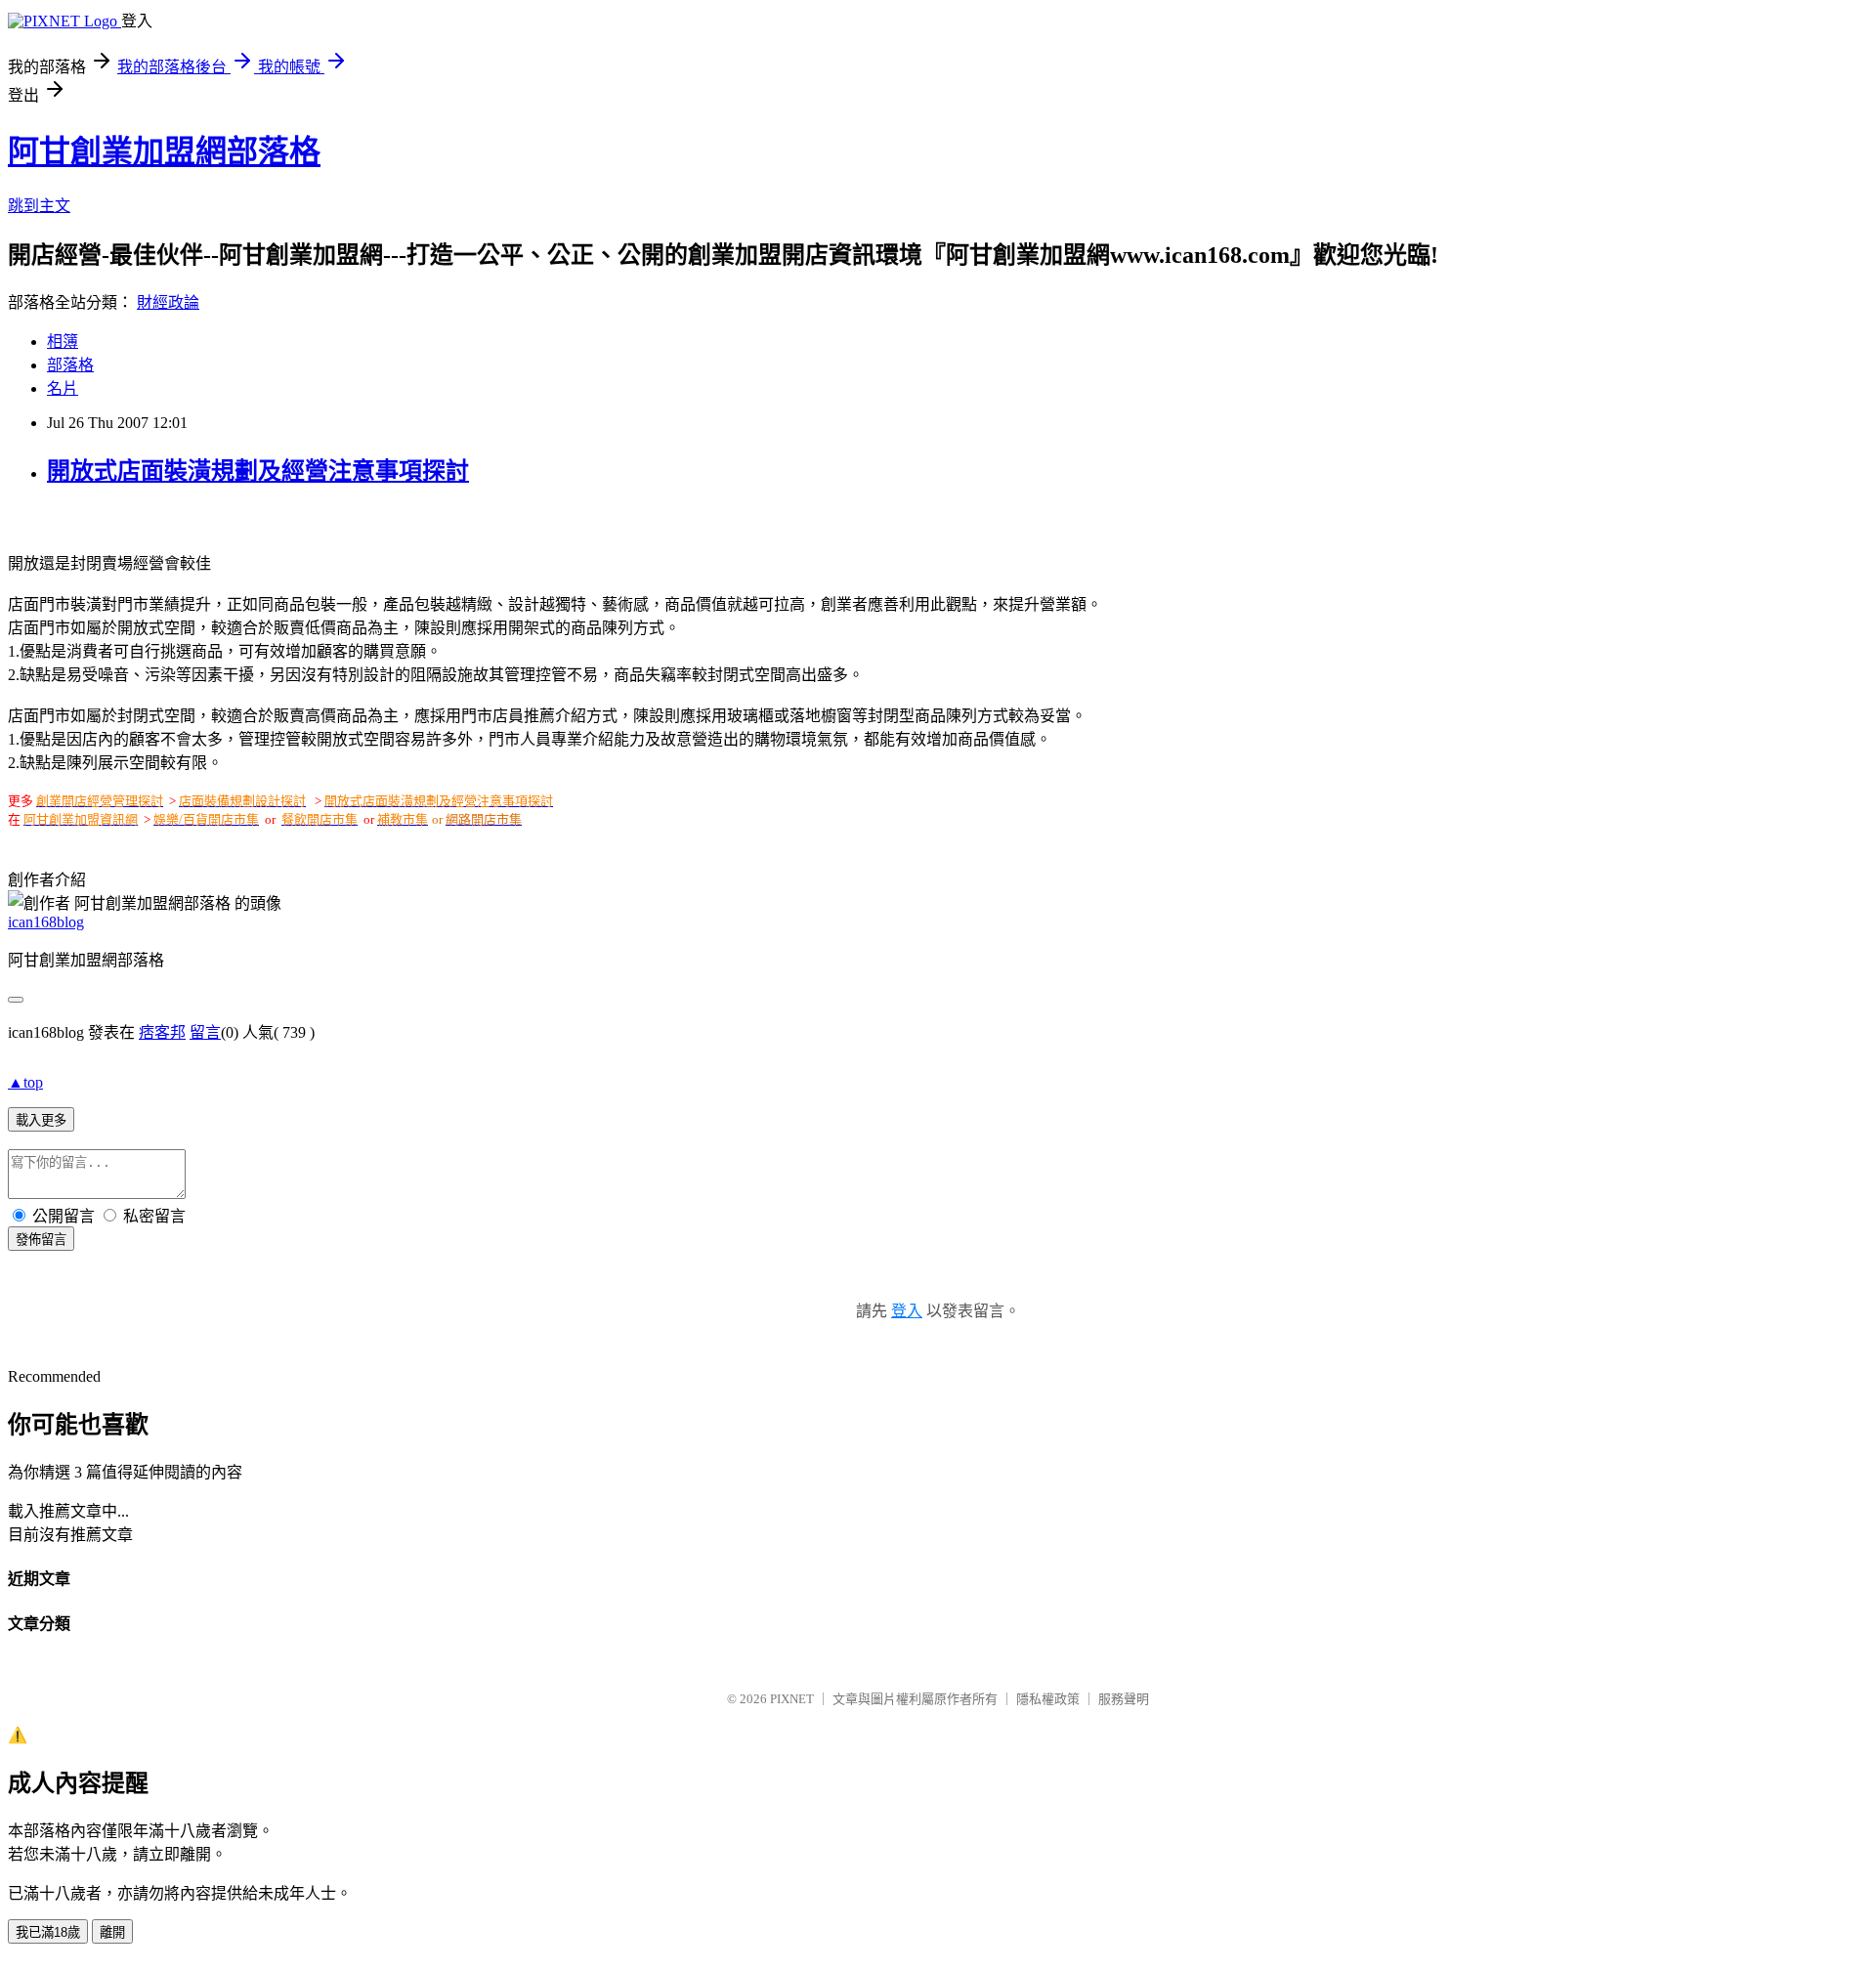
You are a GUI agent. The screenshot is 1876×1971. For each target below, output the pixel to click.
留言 (205, 1032)
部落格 (70, 365)
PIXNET (792, 1699)
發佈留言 (41, 1240)
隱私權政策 (1048, 1699)
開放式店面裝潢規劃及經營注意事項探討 (258, 471)
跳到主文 (39, 206)
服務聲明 (1124, 1699)
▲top (25, 1082)
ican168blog (46, 922)
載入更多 (41, 1120)
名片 (63, 388)
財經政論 (168, 302)
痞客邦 (162, 1032)
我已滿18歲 (48, 1932)
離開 (112, 1932)
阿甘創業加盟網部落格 (164, 151)
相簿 (63, 342)
